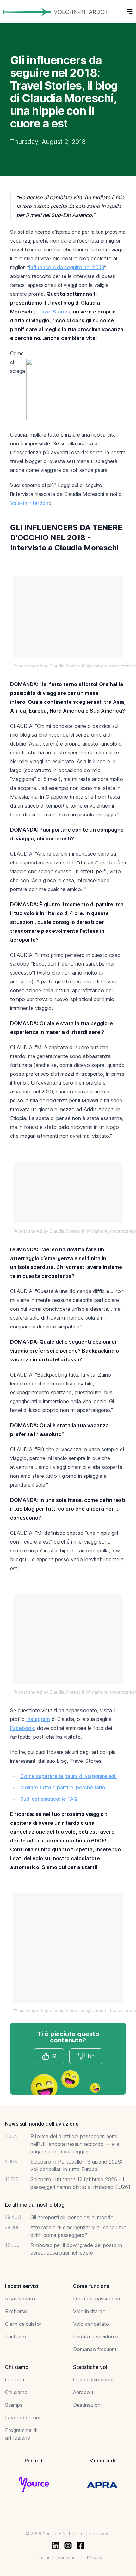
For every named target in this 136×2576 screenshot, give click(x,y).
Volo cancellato (91, 2324)
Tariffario (15, 2337)
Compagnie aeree (93, 2380)
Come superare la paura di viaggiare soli (68, 1776)
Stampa (14, 2405)
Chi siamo (16, 2392)
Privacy (95, 2557)
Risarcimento (20, 2299)
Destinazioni (87, 2405)
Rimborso (16, 2311)
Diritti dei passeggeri (96, 2299)
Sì (54, 2056)
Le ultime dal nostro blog (35, 2205)
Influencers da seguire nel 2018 (67, 267)
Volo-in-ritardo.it (30, 503)
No (91, 2056)
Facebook (22, 1728)
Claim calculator (23, 2324)
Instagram (38, 1719)
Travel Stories (53, 312)
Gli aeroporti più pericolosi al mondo (72, 2217)
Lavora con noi (23, 2418)
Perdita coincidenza (96, 2337)
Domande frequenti (95, 2349)
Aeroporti (84, 2392)
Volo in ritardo (89, 2311)
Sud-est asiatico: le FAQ (49, 1799)
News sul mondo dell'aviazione (42, 2124)
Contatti (15, 2380)
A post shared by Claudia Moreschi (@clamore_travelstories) (75, 666)
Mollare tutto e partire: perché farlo (63, 1787)
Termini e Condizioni (55, 2557)
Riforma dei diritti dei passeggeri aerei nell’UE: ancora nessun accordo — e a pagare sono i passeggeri (75, 2144)
